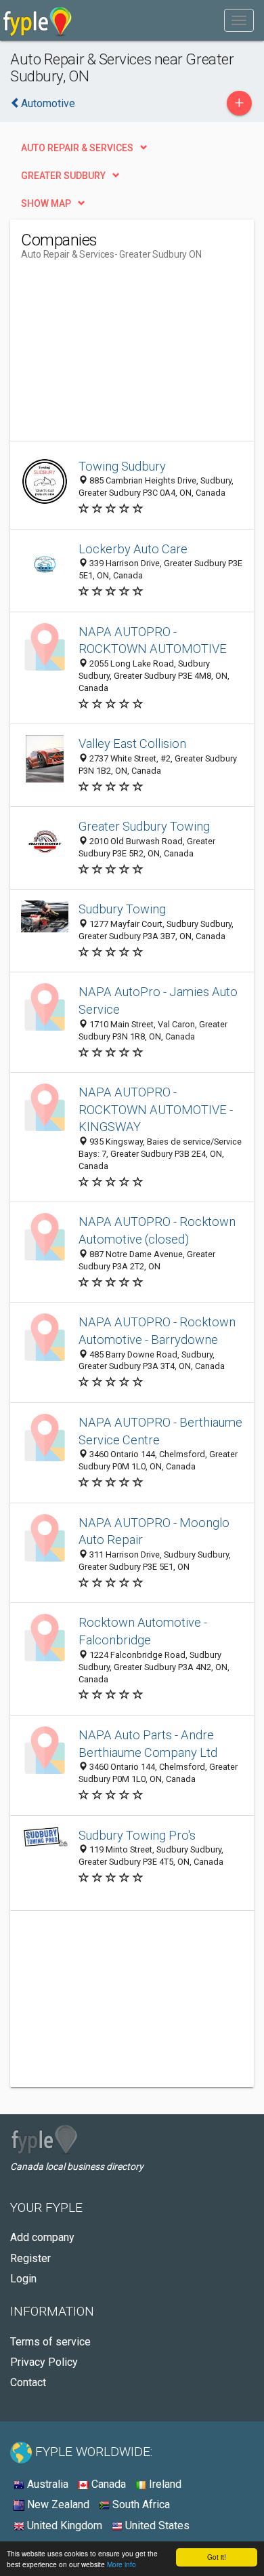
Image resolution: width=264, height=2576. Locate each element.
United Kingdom (63, 2525)
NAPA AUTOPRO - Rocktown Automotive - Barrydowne (157, 1331)
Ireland (164, 2484)
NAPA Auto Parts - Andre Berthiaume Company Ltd (148, 1744)
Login (23, 2279)
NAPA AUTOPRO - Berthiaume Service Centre (160, 1431)
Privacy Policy (44, 2362)
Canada (107, 2484)
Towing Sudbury (122, 466)
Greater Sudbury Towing (144, 826)
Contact (28, 2382)
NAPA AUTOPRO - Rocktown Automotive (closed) (157, 1230)
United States (156, 2525)
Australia (46, 2484)
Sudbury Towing (122, 909)
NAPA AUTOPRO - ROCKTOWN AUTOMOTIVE (153, 640)
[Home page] (38, 20)
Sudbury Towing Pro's (137, 1835)
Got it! (217, 2557)
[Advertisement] (123, 356)
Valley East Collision (132, 744)
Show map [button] (46, 203)
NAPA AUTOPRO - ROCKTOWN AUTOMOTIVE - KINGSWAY (156, 1110)
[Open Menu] (239, 20)
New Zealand (57, 2504)
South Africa (140, 2504)
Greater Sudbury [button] (63, 176)
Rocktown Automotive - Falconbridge (143, 1631)
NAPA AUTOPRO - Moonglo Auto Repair (154, 1531)
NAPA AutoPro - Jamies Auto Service (158, 1000)
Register (30, 2258)
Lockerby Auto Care (133, 549)
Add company (42, 2237)
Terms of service (50, 2342)
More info (122, 2564)
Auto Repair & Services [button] (77, 148)
